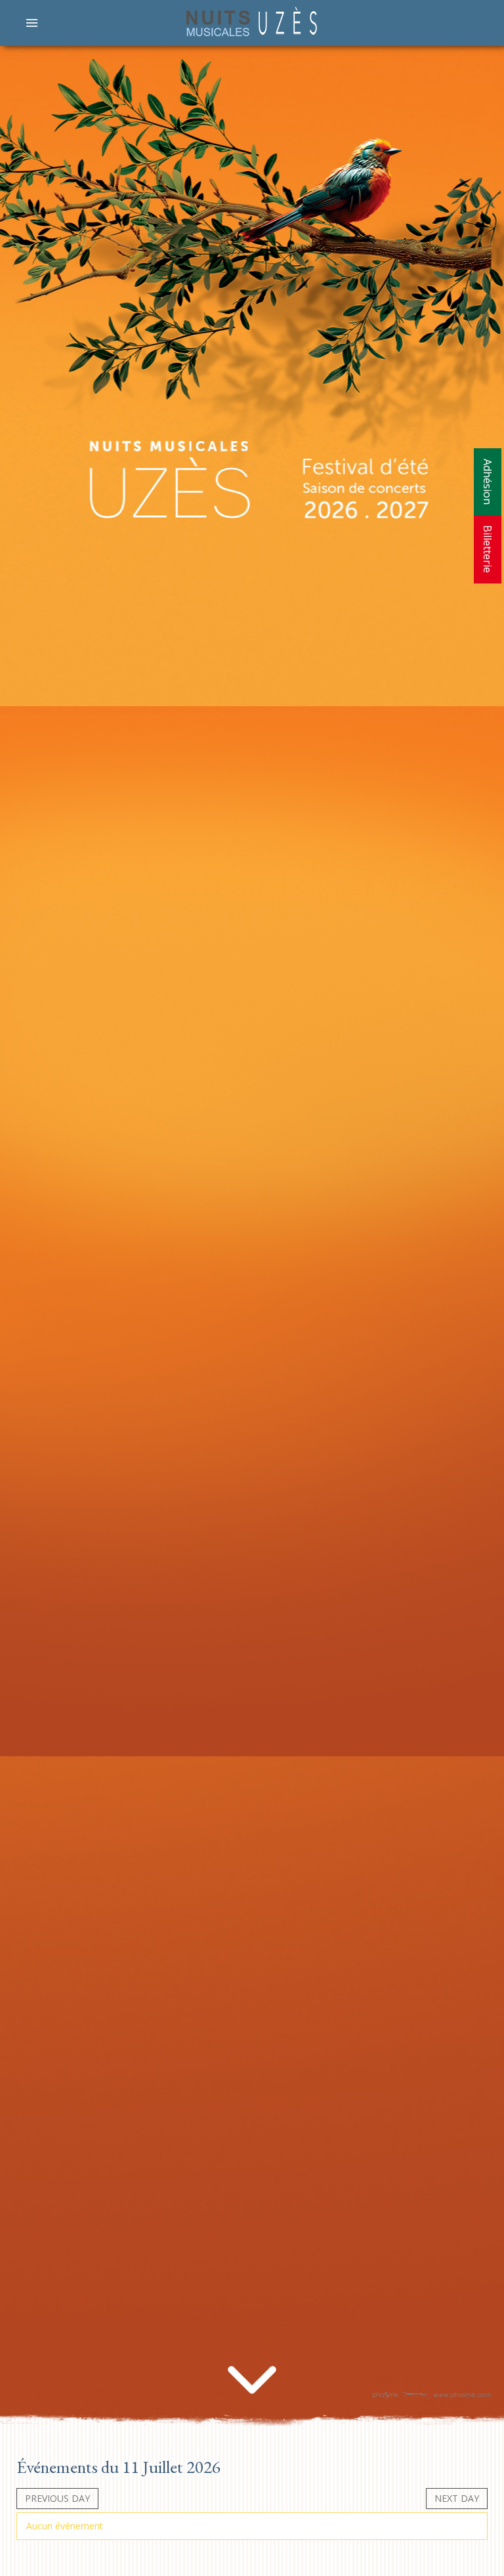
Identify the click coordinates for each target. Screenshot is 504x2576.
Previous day (57, 2498)
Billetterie (488, 549)
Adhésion (488, 482)
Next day (457, 2498)
